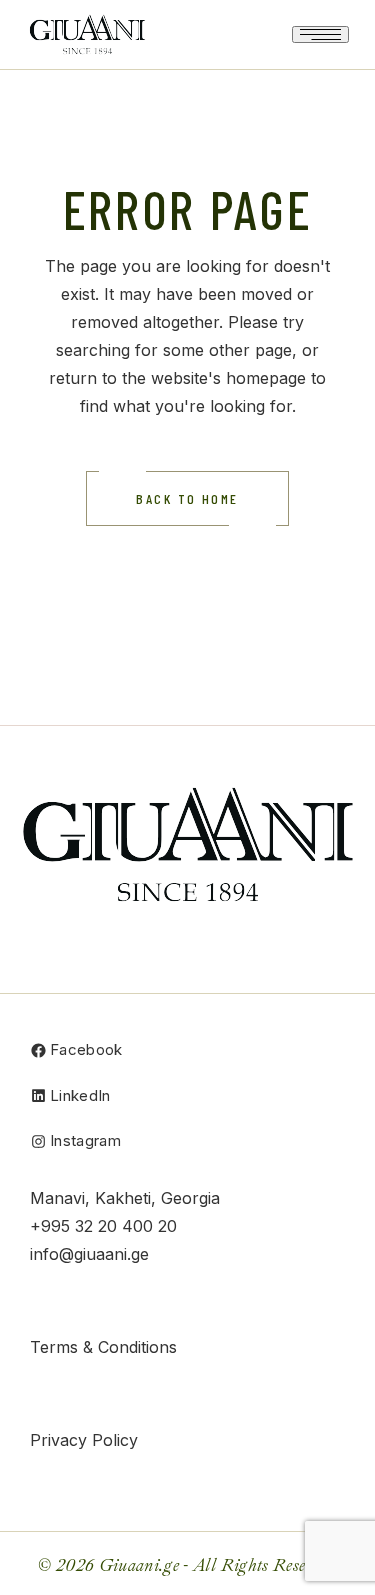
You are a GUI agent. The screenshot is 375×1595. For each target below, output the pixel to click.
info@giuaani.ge (89, 1254)
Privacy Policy (84, 1440)
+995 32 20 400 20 (103, 1226)
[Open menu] (320, 34)
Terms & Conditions (103, 1347)
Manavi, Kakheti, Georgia (125, 1198)
